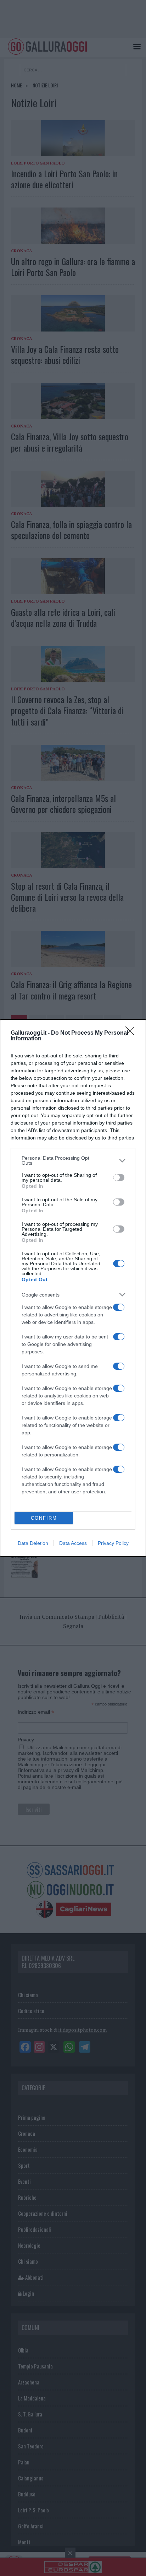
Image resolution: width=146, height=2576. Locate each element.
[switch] (119, 1177)
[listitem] (73, 1160)
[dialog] (73, 1288)
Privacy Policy (113, 1543)
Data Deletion (33, 1543)
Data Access (73, 1543)
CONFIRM (44, 1518)
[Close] (132, 1033)
